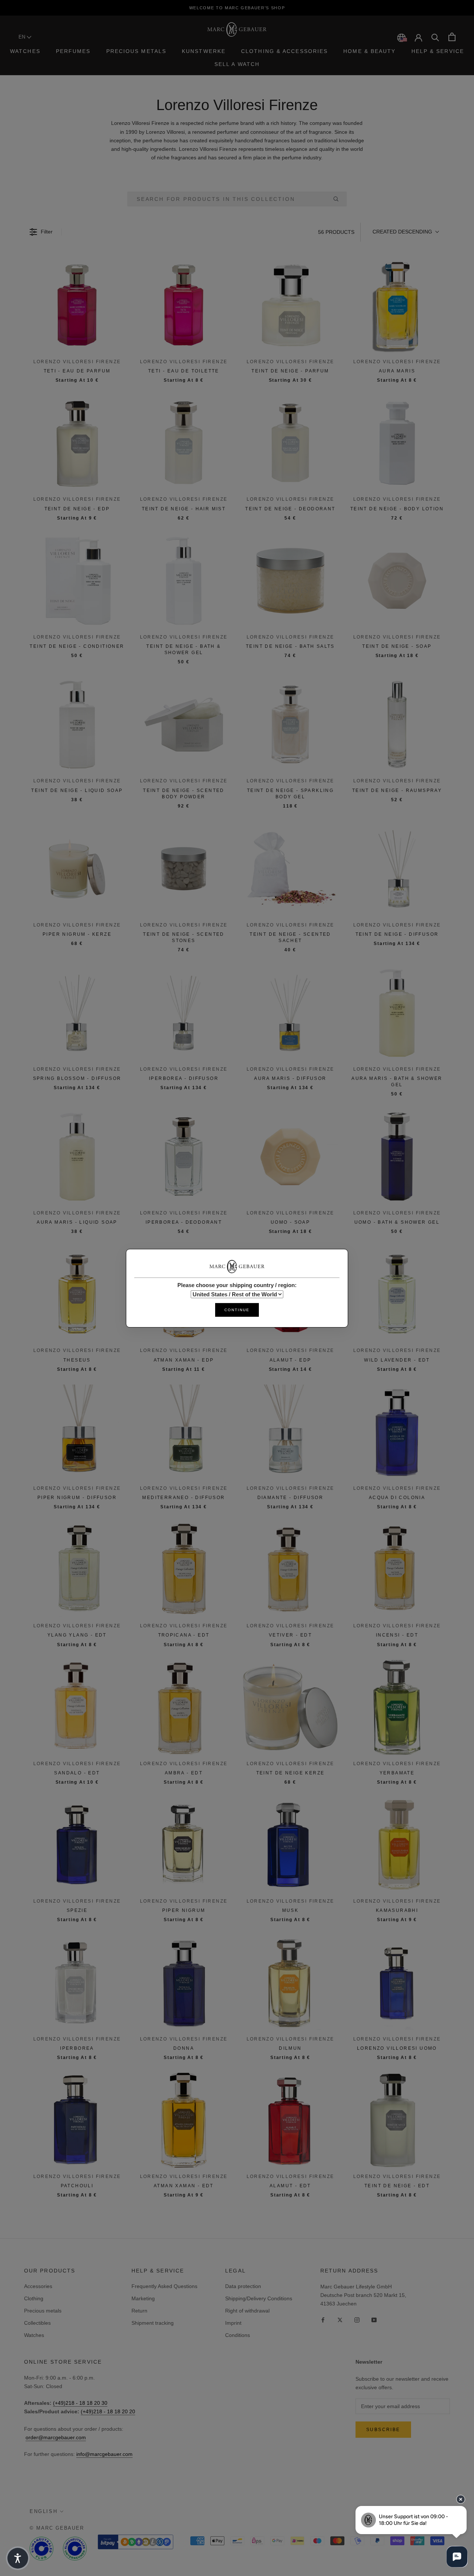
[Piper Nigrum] (184, 1845)
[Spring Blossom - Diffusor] (77, 1013)
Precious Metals (136, 51)
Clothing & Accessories (284, 51)
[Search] (435, 37)
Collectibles (37, 2323)
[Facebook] (323, 2320)
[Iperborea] (77, 1983)
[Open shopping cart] (452, 37)
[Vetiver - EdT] (290, 1569)
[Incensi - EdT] (397, 1569)
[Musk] (290, 1845)
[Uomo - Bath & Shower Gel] (397, 1157)
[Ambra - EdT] (184, 1707)
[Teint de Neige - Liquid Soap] (77, 725)
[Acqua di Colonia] (397, 1432)
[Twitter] (340, 2320)
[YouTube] (374, 2320)
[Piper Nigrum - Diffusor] (77, 1432)
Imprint (233, 2323)
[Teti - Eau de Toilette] (184, 305)
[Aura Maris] (397, 305)
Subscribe (383, 2430)
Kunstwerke (204, 51)
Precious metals (43, 2311)
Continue (237, 1309)
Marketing (143, 2298)
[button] (405, 232)
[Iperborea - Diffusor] (184, 1013)
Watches (25, 51)
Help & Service (438, 51)
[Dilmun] (290, 1983)
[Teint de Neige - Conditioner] (77, 581)
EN (23, 37)
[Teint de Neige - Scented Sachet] (290, 869)
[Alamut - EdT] (290, 2120)
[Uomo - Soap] (290, 1157)
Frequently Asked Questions (164, 2286)
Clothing (34, 2298)
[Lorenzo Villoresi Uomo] (397, 1983)
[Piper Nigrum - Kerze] (77, 869)
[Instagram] (357, 2320)
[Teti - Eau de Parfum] (77, 305)
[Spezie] (77, 1845)
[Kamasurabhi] (397, 1845)
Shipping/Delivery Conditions (259, 2298)
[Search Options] (339, 199)
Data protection (243, 2286)
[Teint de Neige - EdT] (397, 2120)
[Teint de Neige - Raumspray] (397, 725)
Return (139, 2311)
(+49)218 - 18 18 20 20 (108, 2411)
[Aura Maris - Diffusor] (290, 1013)
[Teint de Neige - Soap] (397, 581)
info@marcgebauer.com (104, 2454)
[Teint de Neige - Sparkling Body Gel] (290, 725)
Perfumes (73, 51)
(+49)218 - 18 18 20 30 (80, 2403)
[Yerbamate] (397, 1707)
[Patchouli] (77, 2120)
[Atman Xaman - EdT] (184, 2120)
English (44, 2511)
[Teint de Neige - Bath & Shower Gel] (184, 581)
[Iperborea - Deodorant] (184, 1157)
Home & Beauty (369, 51)
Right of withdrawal (247, 2311)
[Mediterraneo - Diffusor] (184, 1432)
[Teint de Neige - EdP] (77, 443)
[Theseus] (77, 1294)
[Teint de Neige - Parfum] (290, 305)
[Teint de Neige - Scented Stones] (184, 869)
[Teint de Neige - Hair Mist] (184, 443)
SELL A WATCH (237, 64)
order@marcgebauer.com (56, 2437)
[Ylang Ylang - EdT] (77, 1569)
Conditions (238, 2335)
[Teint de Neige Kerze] (290, 1707)
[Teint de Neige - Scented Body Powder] (184, 725)
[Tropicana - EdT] (184, 1569)
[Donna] (184, 1983)
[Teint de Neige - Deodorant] (290, 443)
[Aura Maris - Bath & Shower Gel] (397, 1013)
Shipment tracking (153, 2323)
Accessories (38, 2286)
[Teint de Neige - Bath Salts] (290, 581)
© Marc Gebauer (57, 2528)
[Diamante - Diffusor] (290, 1432)
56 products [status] (336, 232)
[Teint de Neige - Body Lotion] (397, 443)
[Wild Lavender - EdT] (397, 1294)
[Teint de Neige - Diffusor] (397, 869)
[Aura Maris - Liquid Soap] (77, 1157)
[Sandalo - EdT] (77, 1707)
